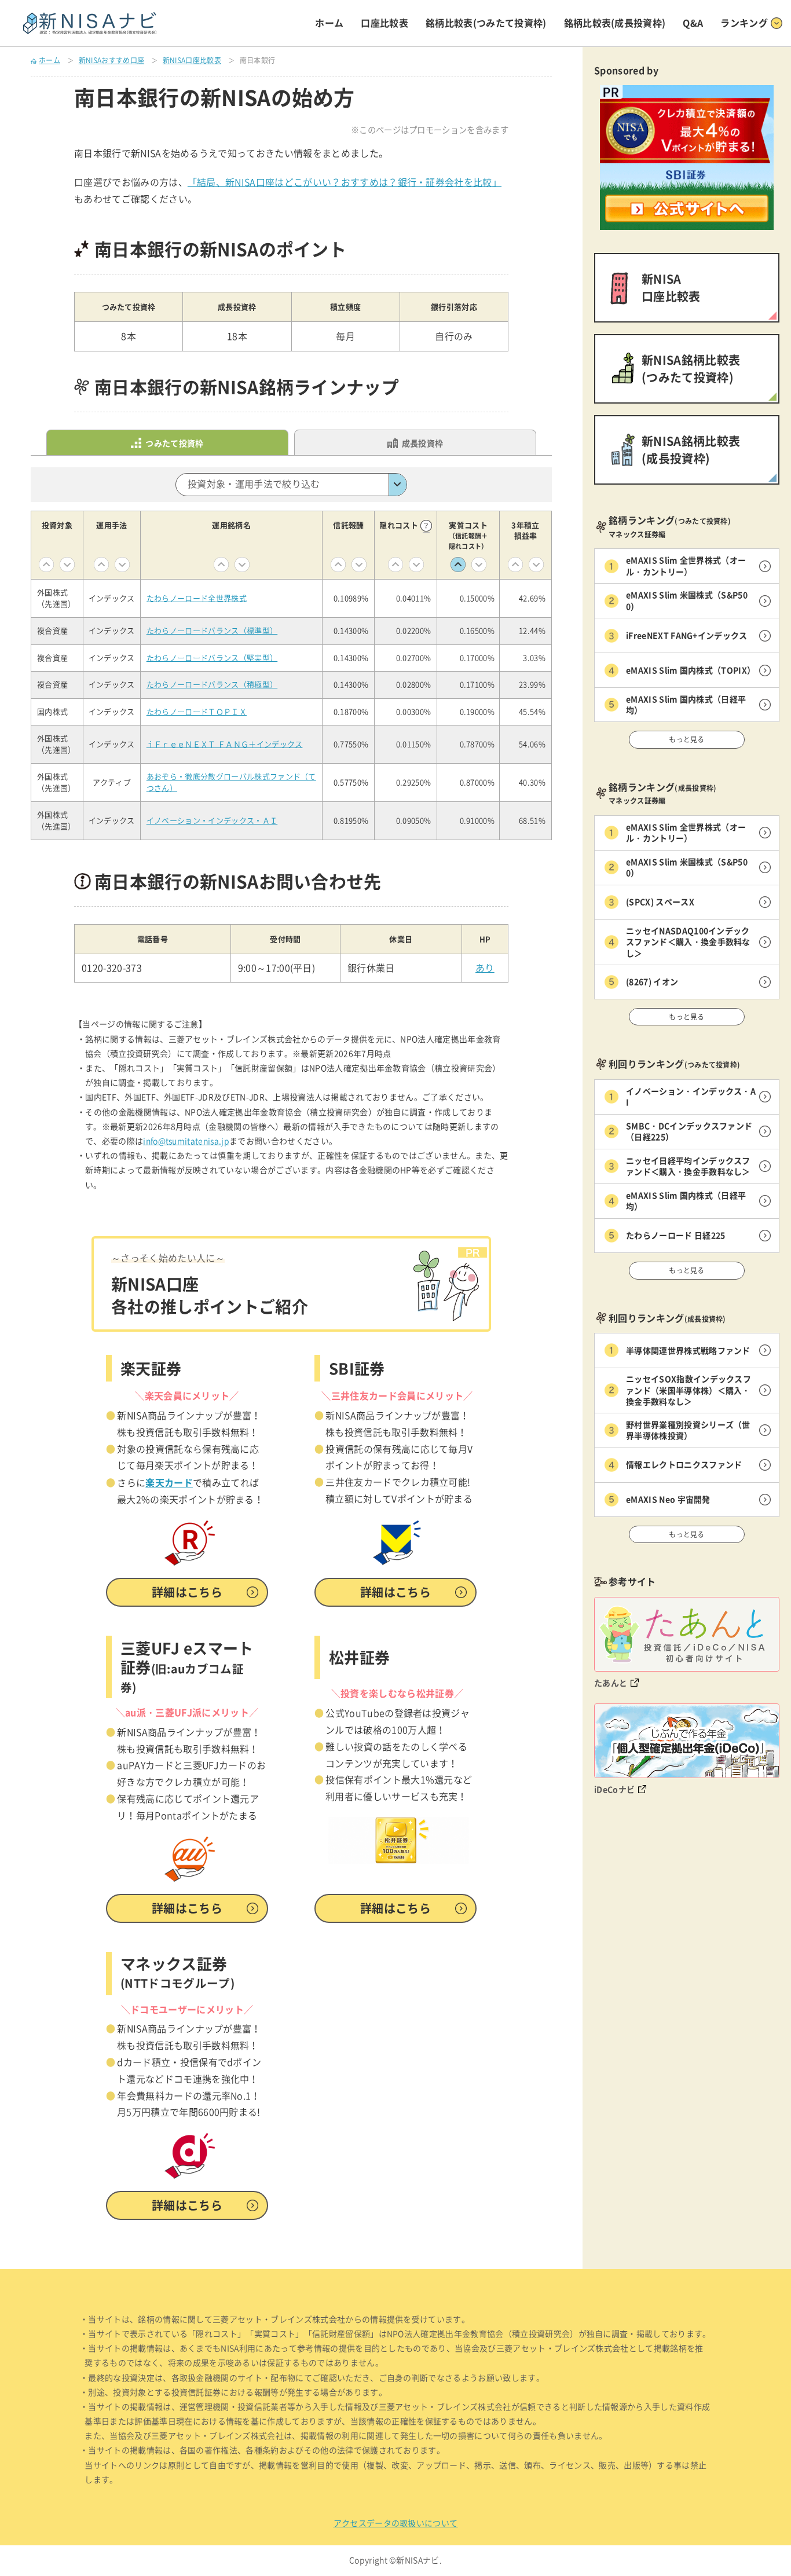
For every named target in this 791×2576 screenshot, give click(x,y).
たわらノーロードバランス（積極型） (212, 685)
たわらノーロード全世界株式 (197, 598)
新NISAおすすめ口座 (112, 60)
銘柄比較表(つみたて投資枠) (486, 23)
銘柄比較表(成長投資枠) (615, 23)
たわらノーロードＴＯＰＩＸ (197, 712)
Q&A (693, 23)
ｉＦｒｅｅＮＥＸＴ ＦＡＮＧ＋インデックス (225, 744)
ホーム (329, 23)
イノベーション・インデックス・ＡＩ (212, 821)
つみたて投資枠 (174, 443)
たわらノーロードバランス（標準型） (212, 631)
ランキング (744, 23)
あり (485, 968)
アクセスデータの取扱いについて (396, 2523)
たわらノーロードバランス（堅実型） (212, 658)
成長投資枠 (423, 443)
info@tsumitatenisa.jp (186, 1141)
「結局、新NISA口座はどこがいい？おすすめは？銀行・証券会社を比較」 (345, 182)
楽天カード (169, 1482)
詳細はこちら (187, 1592)
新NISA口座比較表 (192, 60)
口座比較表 (384, 23)
